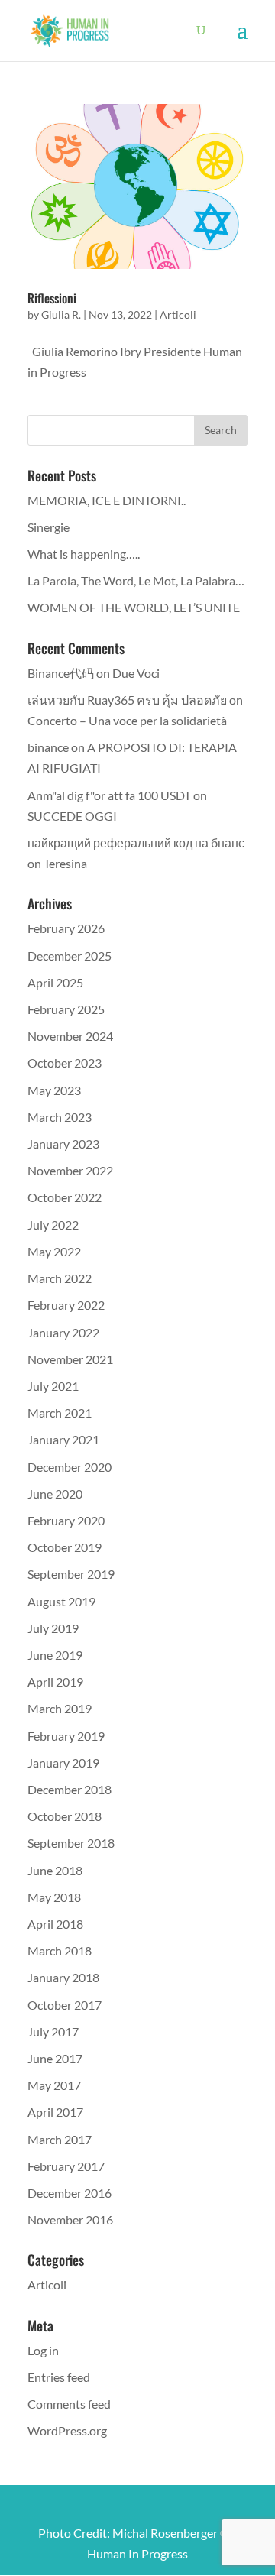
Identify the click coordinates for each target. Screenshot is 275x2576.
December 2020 (70, 1467)
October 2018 (65, 1816)
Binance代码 (61, 673)
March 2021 (60, 1413)
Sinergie (49, 527)
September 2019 (71, 1574)
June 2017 (55, 2058)
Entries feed (59, 2377)
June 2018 (55, 1870)
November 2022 (70, 1170)
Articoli (178, 314)
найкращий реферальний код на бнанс (136, 842)
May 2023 (54, 1090)
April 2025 (55, 982)
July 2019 (53, 1628)
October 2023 (65, 1063)
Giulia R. (61, 314)
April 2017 (55, 2112)
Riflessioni (52, 298)
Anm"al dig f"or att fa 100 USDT (109, 795)
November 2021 (70, 1359)
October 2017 (65, 2005)
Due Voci (136, 673)
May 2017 (54, 2085)
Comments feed (69, 2404)
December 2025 (70, 956)
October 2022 (65, 1197)
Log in (43, 2350)
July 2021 (53, 1386)
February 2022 (66, 1305)
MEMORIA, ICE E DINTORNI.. (107, 500)
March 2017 (60, 2139)
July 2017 (53, 2032)
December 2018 (70, 1789)
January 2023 (63, 1144)
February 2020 (66, 1520)
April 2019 (55, 1682)
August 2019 (61, 1601)
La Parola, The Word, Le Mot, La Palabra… (136, 580)
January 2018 (63, 1977)
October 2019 (65, 1547)
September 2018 (71, 1843)
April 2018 (55, 1924)
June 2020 (55, 1494)
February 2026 (66, 928)
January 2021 (63, 1439)
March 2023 (60, 1117)
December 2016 (70, 2193)
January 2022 (63, 1332)
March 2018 (60, 1951)
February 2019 (66, 1736)
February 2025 (66, 1009)
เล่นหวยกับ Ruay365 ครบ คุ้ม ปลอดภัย (127, 700)
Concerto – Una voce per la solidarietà (127, 720)
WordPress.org (67, 2430)
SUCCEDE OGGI (72, 816)
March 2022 (60, 1278)
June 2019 (55, 1655)
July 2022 (53, 1225)
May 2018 (54, 1897)
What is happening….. (84, 554)
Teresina (65, 863)
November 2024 (70, 1036)
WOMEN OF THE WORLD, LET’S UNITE (134, 607)
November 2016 (70, 2220)
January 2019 (63, 1763)
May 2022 (54, 1251)
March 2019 (60, 1708)
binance (48, 747)
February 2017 (66, 2166)
